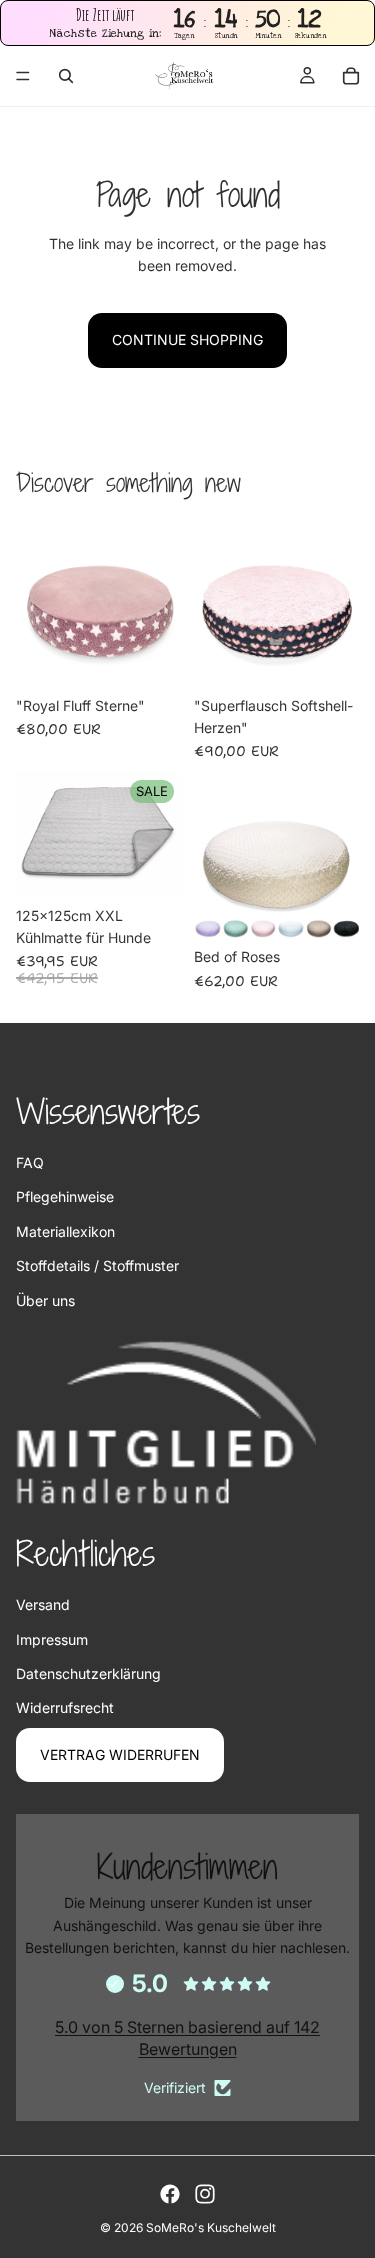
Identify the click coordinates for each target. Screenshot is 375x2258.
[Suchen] (66, 76)
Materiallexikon (65, 1231)
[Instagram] (205, 2194)
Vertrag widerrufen (120, 1754)
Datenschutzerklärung (88, 1673)
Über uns (45, 1300)
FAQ (30, 1162)
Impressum (52, 1639)
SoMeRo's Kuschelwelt (211, 2227)
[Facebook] (170, 2194)
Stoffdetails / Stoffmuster (97, 1265)
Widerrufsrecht (65, 1707)
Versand (43, 1604)
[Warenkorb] (351, 76)
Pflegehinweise (65, 1196)
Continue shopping (187, 339)
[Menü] (23, 77)
